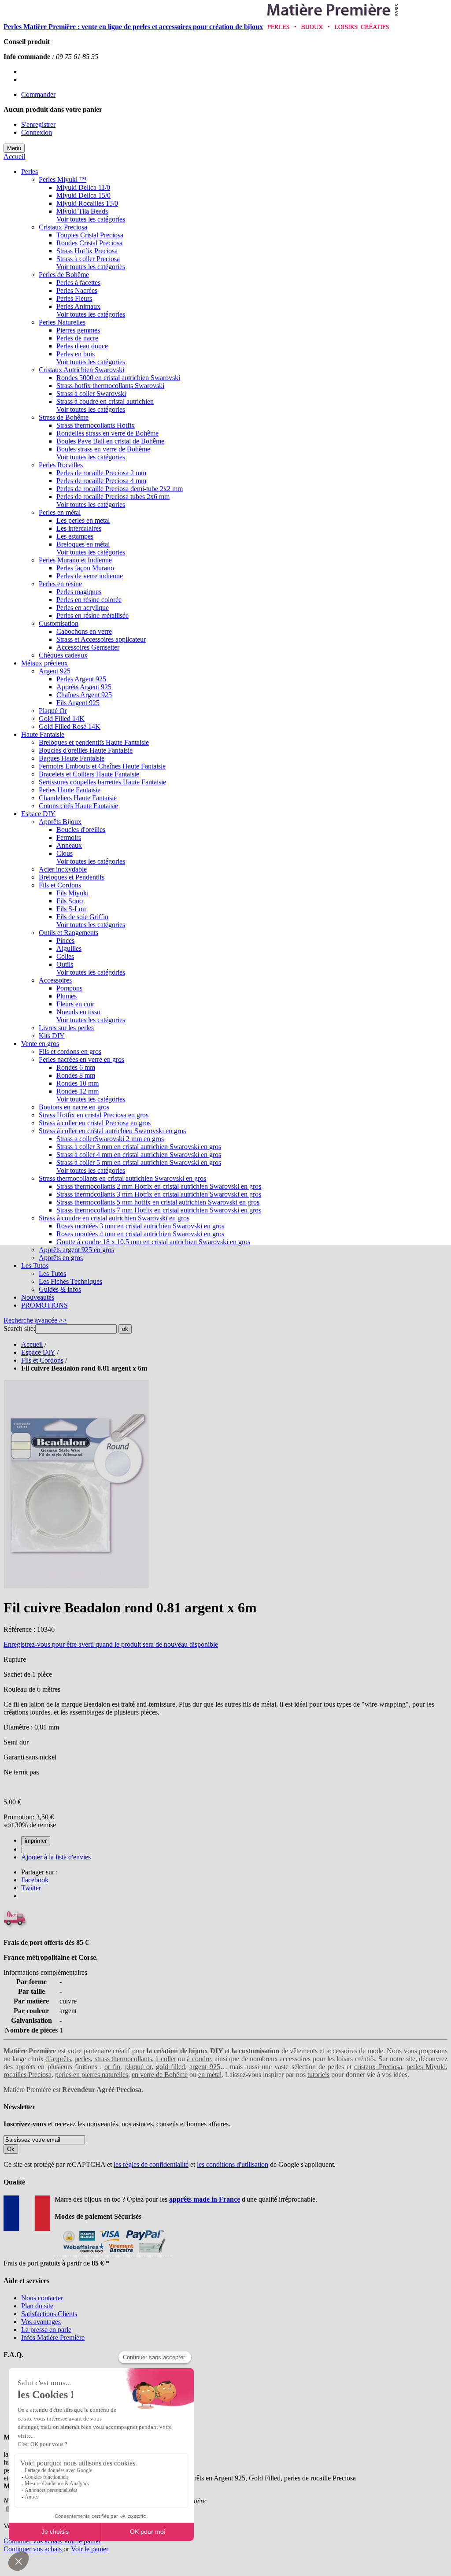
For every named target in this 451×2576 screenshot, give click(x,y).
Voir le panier (82, 2541)
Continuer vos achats (33, 2541)
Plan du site (37, 2306)
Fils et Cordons (42, 1360)
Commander (38, 94)
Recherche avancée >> (35, 1320)
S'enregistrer (38, 124)
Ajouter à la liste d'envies (56, 1857)
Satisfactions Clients (49, 2314)
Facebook (35, 1880)
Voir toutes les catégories (91, 219)
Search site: (19, 1329)
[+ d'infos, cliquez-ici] (113, 2255)
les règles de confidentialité (151, 2164)
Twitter (31, 1888)
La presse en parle (46, 2330)
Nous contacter (42, 2298)
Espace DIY (38, 1352)
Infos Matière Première (53, 2338)
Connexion (37, 132)
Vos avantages (41, 2322)
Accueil (14, 157)
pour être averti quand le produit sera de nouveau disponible (111, 1644)
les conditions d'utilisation (233, 2164)
